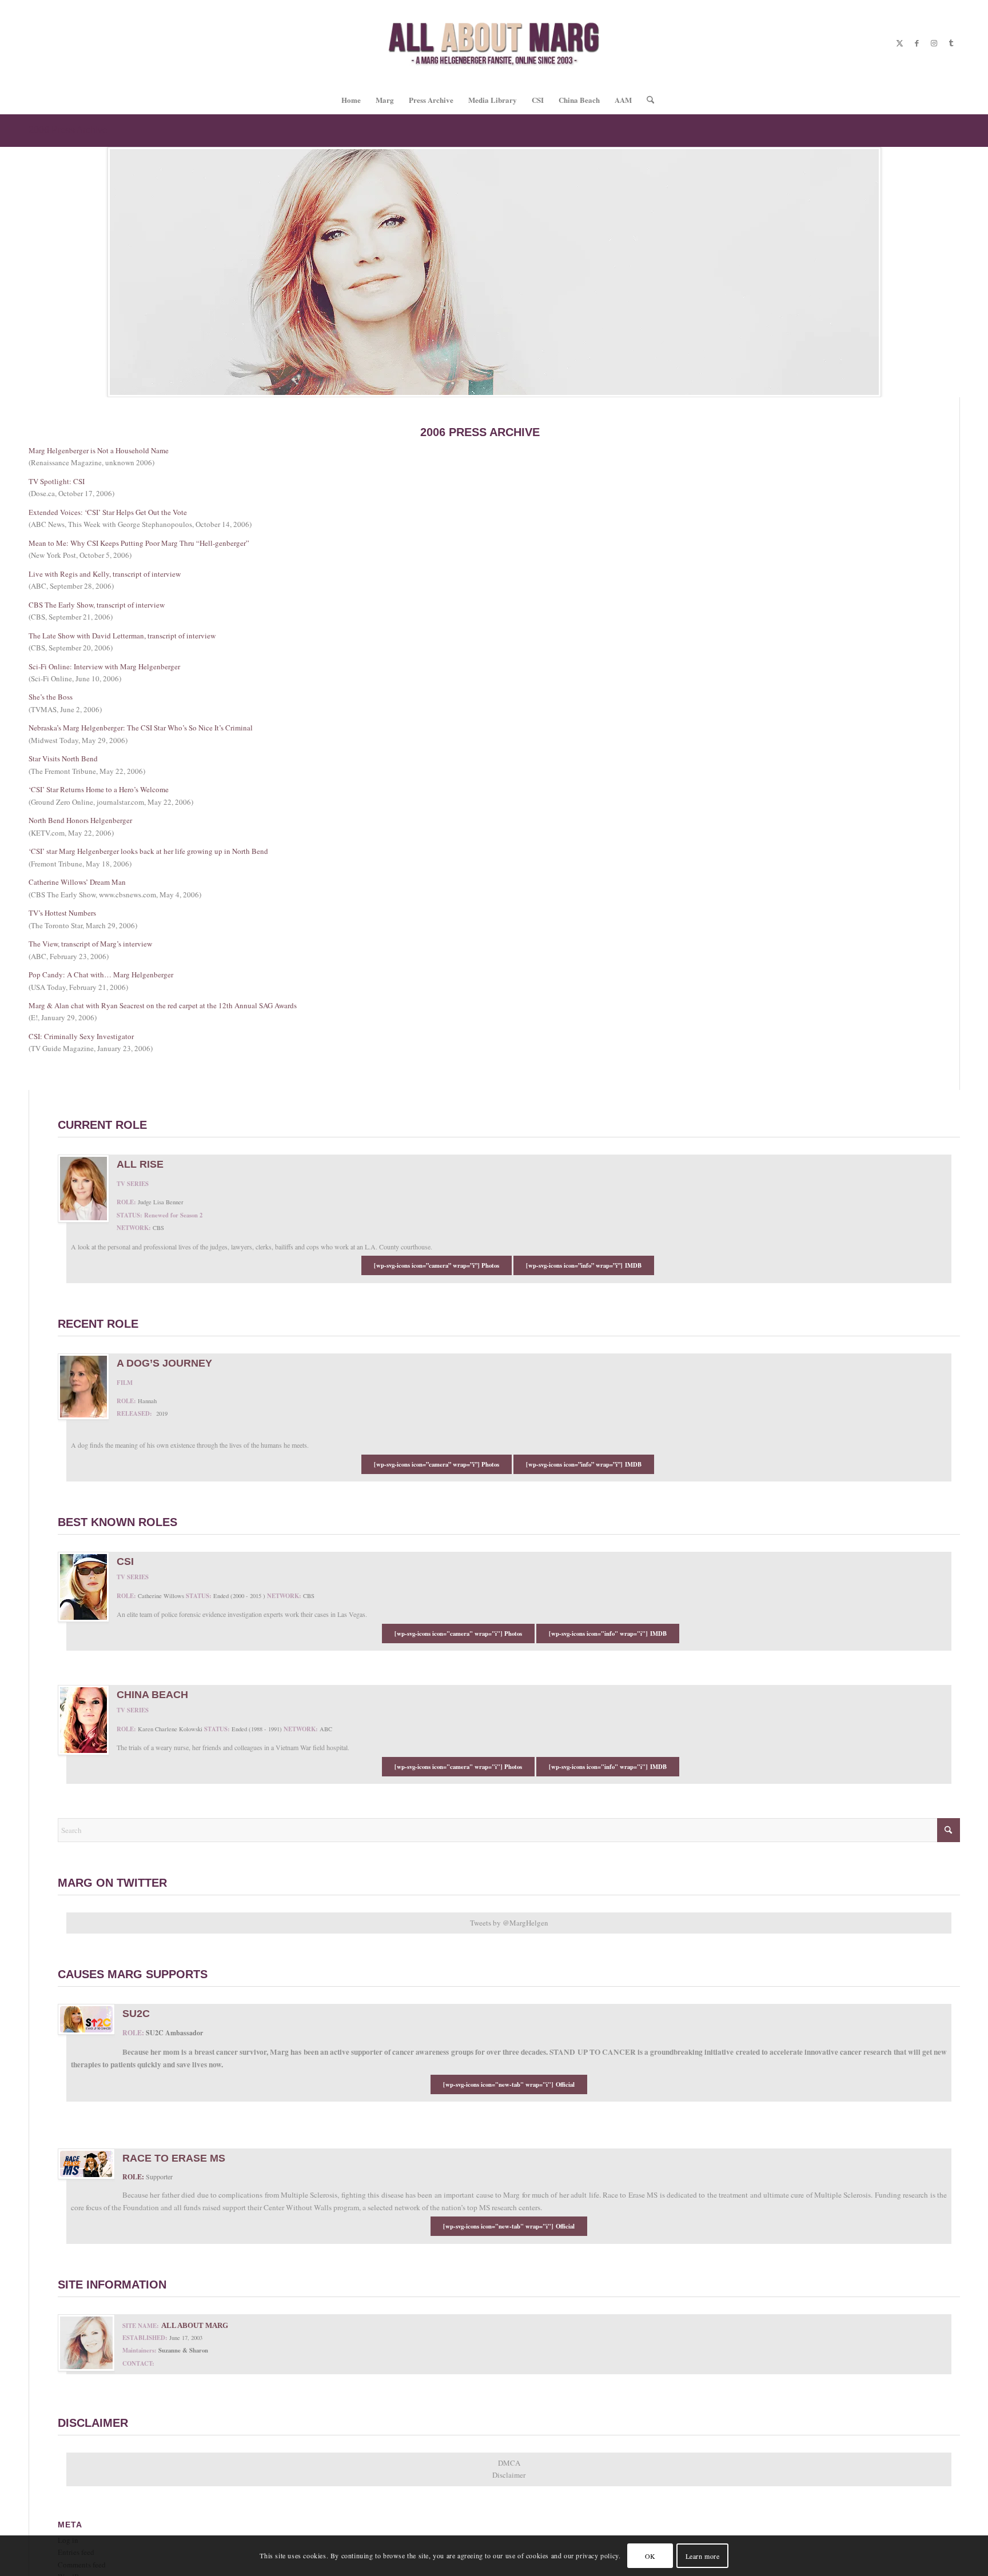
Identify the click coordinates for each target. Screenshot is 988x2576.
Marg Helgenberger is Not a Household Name (99, 450)
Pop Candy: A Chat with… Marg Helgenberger (101, 975)
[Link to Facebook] (917, 43)
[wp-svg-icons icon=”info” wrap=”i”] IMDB (584, 1265)
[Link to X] (899, 43)
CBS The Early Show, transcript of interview (97, 605)
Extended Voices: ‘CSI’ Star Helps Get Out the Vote (108, 512)
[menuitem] (351, 100)
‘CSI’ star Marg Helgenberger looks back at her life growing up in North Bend (148, 851)
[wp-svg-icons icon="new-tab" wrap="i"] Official (509, 2084)
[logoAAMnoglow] (494, 43)
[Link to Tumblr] (951, 43)
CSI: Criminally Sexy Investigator (81, 1036)
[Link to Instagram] (934, 43)
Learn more (703, 2556)
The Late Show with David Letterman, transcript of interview (122, 636)
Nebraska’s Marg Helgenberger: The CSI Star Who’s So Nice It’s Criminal (141, 728)
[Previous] (10, 272)
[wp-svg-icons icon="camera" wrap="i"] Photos (458, 1634)
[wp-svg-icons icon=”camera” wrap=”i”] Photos (437, 1265)
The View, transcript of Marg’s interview (90, 944)
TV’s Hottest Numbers (62, 913)
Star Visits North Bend (63, 758)
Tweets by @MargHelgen (509, 1923)
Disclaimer (509, 2475)
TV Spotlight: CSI (57, 481)
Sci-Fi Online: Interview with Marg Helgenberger (104, 666)
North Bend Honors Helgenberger (80, 820)
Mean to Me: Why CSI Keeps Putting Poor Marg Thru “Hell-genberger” (139, 543)
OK (650, 2556)
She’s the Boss (51, 697)
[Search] (647, 100)
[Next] (978, 272)
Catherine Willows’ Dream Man (77, 882)
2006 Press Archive (68, 130)
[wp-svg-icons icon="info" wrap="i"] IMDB (608, 1634)
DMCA (509, 2463)
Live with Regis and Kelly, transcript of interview (105, 574)
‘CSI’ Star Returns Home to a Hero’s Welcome (99, 789)
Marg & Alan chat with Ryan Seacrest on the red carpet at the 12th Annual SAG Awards (163, 1005)
